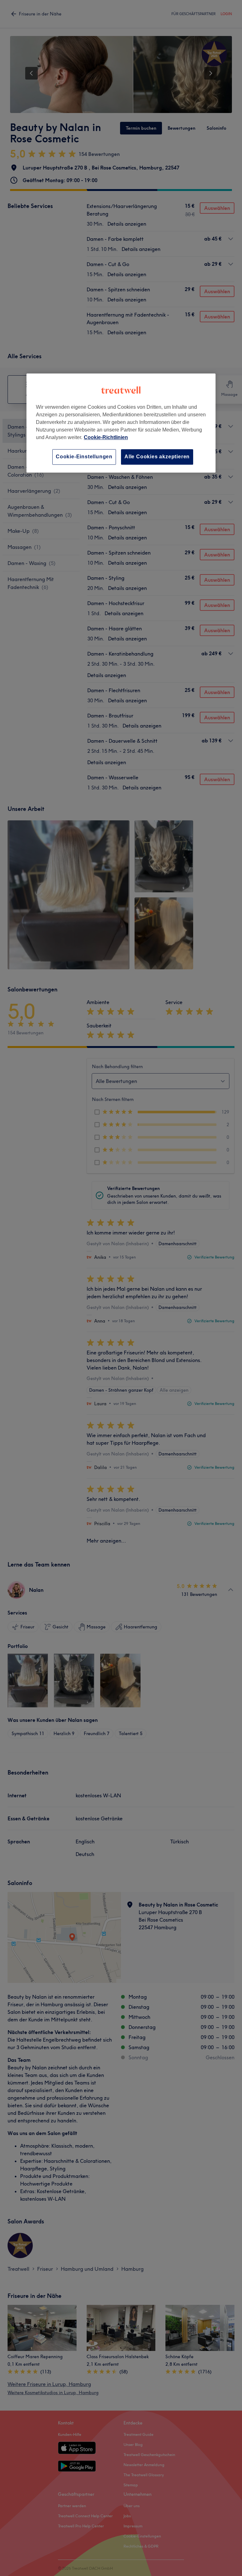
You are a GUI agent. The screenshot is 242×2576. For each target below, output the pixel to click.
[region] (121, 423)
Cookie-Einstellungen (84, 457)
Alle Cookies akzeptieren (157, 457)
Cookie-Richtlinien (106, 437)
